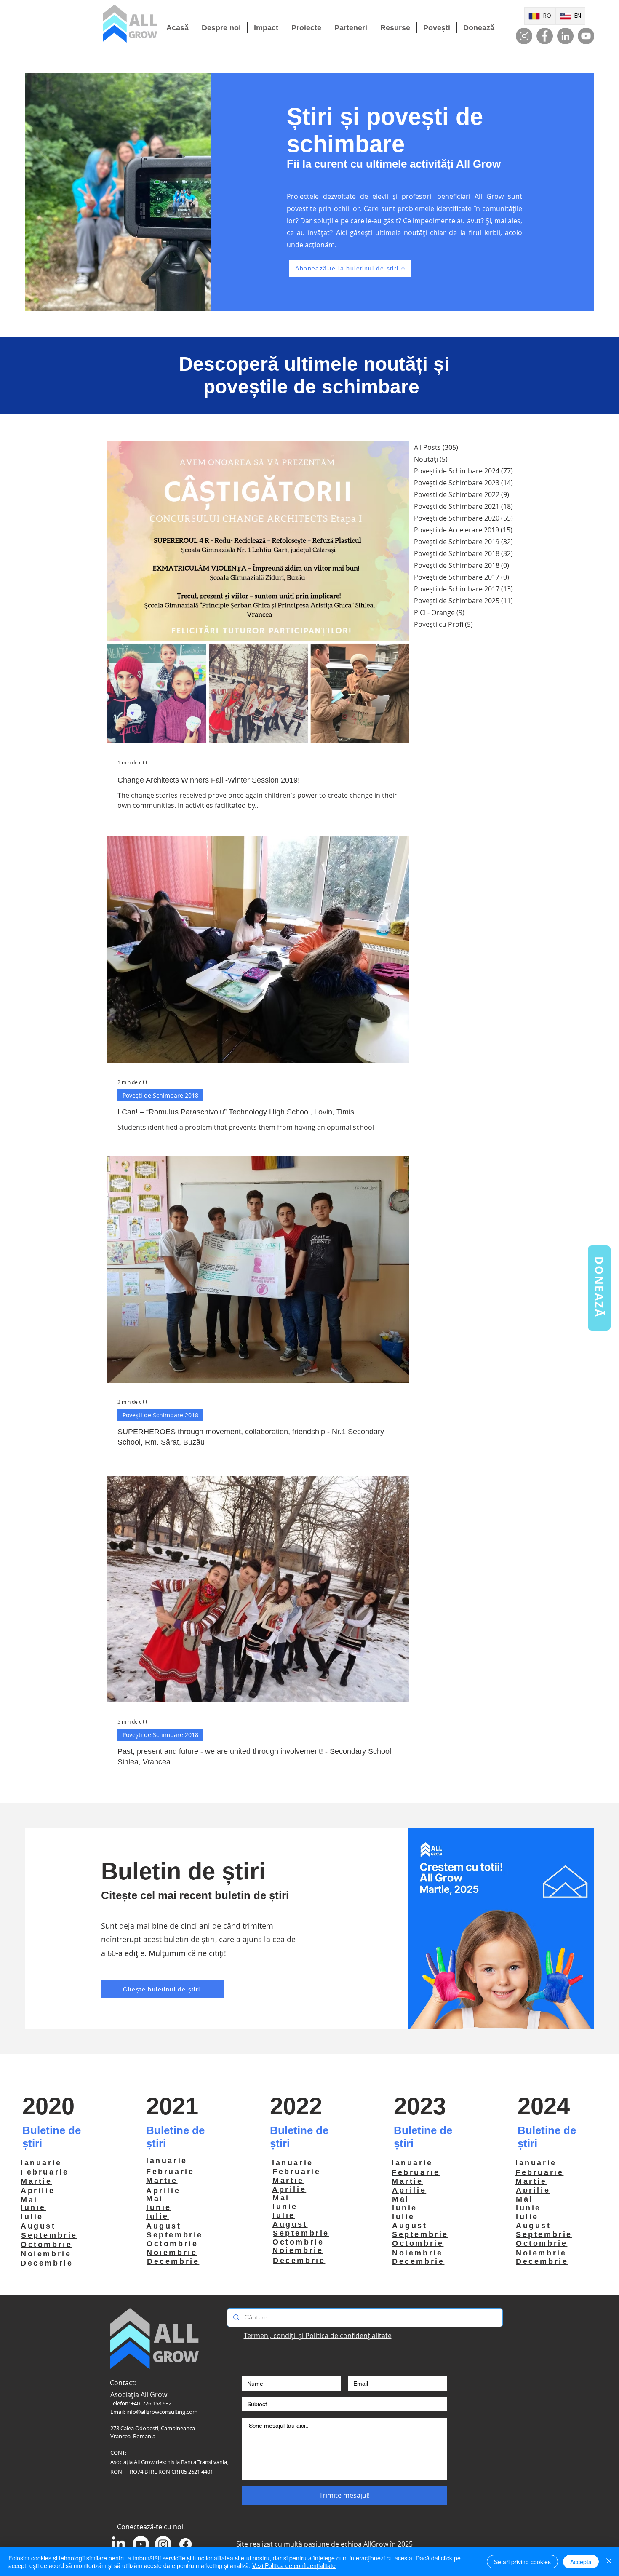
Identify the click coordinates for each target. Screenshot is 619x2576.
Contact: (123, 2383)
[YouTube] (586, 36)
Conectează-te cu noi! (151, 2527)
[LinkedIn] (565, 36)
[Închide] (609, 2562)
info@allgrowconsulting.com (162, 2412)
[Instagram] (524, 36)
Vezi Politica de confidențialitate (294, 2565)
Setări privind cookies (522, 2562)
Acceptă (581, 2562)
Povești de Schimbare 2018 (160, 1095)
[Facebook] (545, 36)
